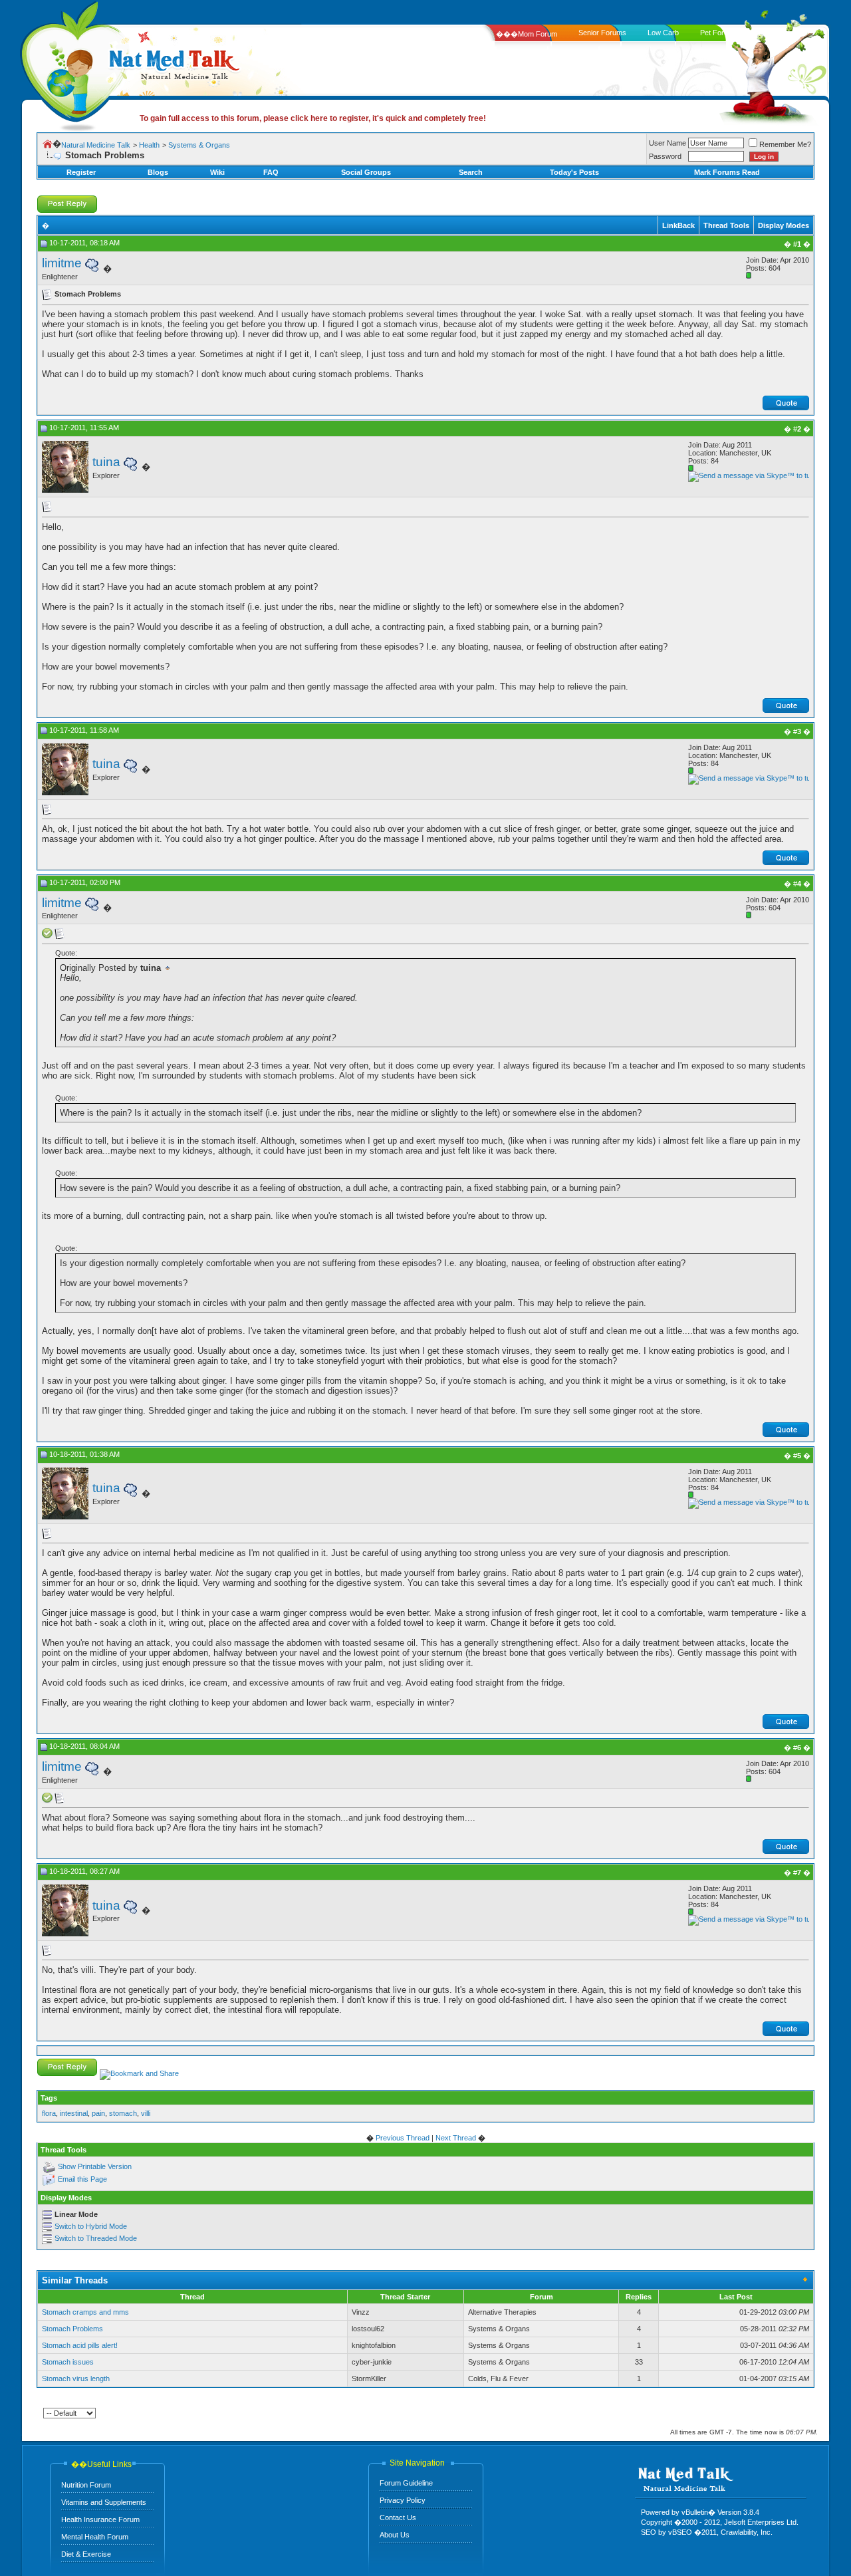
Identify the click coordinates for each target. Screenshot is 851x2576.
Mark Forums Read (727, 172)
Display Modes (784, 225)
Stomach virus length (76, 2379)
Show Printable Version (95, 2167)
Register (81, 172)
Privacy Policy (403, 2500)
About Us (395, 2535)
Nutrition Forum (86, 2485)
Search (471, 172)
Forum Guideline (406, 2483)
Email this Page (82, 2180)
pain (98, 2113)
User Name (668, 143)
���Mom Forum (527, 34)
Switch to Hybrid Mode (91, 2226)
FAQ (271, 172)
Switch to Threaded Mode (96, 2238)
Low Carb (663, 33)
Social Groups (366, 172)
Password (665, 156)
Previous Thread (403, 2138)
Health (149, 145)
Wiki (217, 172)
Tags (49, 2098)
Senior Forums (602, 33)
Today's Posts (574, 172)
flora (49, 2113)
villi (146, 2113)
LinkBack (678, 225)
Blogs (158, 172)
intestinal (74, 2113)
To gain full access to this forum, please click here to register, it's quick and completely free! (313, 118)
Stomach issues (68, 2362)
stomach (123, 2113)
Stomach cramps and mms (85, 2312)
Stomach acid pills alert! (80, 2345)
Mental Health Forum (95, 2537)
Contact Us (398, 2517)
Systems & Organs (199, 145)
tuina (106, 462)
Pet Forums (719, 33)
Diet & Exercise (86, 2554)
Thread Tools (726, 225)
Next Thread (456, 2138)
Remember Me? (785, 144)
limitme (62, 263)
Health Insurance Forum (100, 2519)
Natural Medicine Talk (96, 145)
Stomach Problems (72, 2329)
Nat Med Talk (70, 63)
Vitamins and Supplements (104, 2502)
